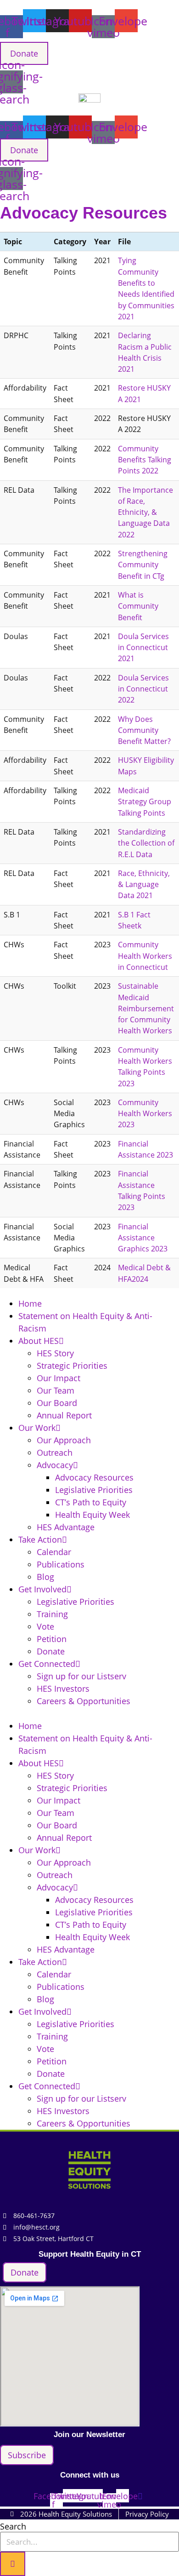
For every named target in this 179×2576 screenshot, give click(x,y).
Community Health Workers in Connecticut (145, 956)
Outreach (55, 1452)
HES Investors (63, 1689)
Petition (52, 1639)
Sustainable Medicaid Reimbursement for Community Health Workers (146, 1008)
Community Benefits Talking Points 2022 (145, 460)
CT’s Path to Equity (91, 1502)
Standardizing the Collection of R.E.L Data (146, 843)
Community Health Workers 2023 (145, 1114)
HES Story (55, 1353)
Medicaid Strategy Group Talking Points (145, 802)
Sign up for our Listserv (81, 1676)
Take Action (40, 1539)
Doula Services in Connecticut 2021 (143, 648)
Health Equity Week (92, 1515)
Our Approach (64, 1440)
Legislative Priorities (94, 1490)
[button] (89, 1714)
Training (52, 1614)
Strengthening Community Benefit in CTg (143, 565)
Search (13, 2526)
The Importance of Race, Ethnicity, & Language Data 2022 (145, 512)
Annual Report (64, 1415)
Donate (51, 1651)
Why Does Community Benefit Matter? (144, 730)
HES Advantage (66, 1527)
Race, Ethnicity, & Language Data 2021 (144, 885)
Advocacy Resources (94, 1477)
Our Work (37, 1428)
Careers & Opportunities (84, 1701)
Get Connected (47, 1664)
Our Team (56, 1390)
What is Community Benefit (138, 606)
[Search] (13, 2564)
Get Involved (42, 1589)
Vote (45, 1626)
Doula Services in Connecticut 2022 (143, 689)
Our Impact (59, 1378)
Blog (45, 1577)
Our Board (57, 1403)
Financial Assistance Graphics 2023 (143, 1238)
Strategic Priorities (72, 1366)
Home (30, 1303)
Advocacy (55, 1465)
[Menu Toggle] (89, 195)
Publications (61, 1564)
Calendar (54, 1552)
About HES (39, 1341)
